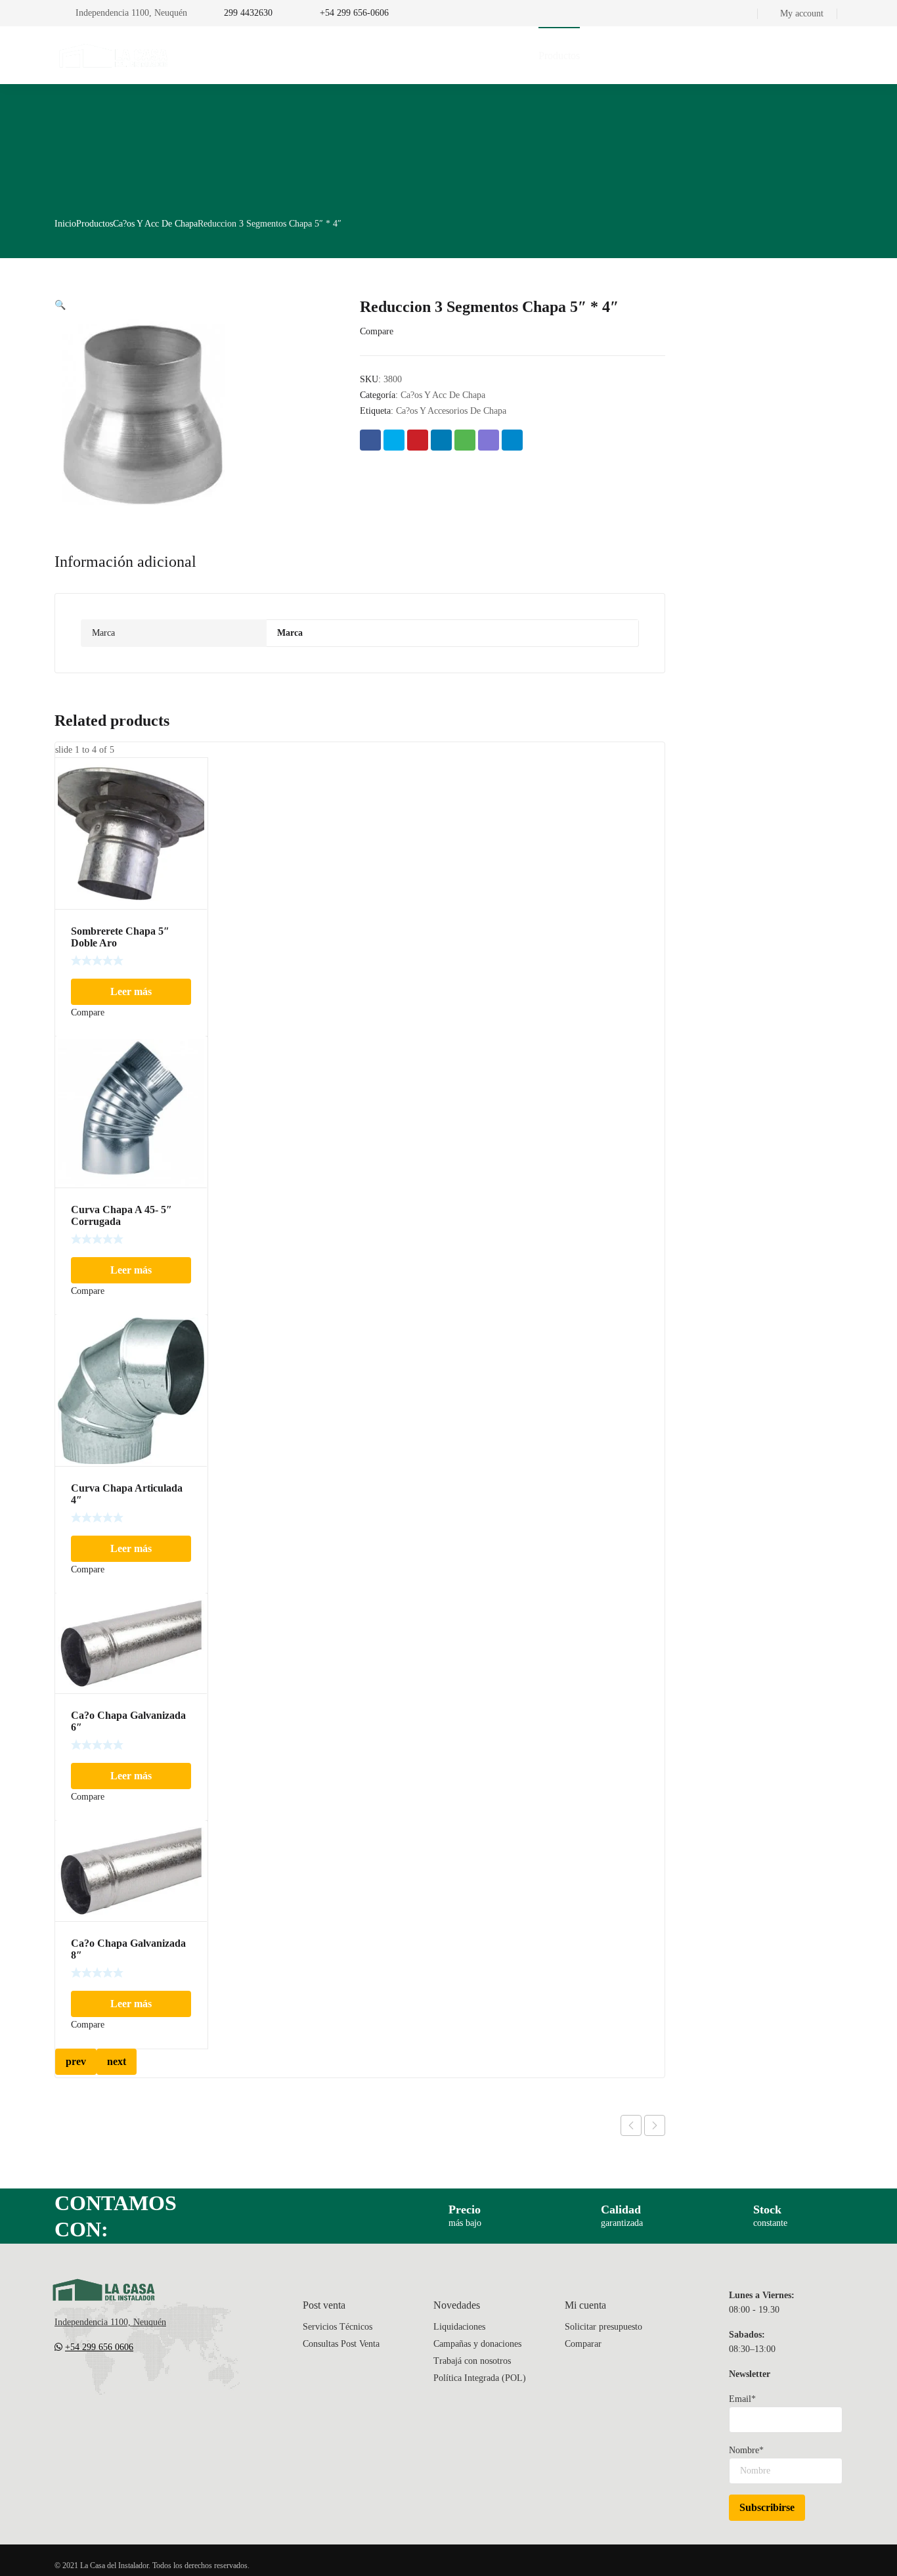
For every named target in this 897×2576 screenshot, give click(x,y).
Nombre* (746, 2450)
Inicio (65, 224)
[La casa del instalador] (114, 55)
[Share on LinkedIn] (441, 440)
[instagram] (112, 2386)
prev (76, 2061)
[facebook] (86, 2386)
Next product (655, 2125)
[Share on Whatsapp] (465, 440)
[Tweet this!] (394, 440)
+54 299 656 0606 (99, 2347)
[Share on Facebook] (370, 440)
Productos (95, 224)
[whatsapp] (139, 2386)
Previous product (631, 2125)
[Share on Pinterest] (418, 440)
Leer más (131, 991)
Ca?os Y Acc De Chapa (155, 224)
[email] (60, 2386)
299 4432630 (248, 13)
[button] (60, 305)
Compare (377, 331)
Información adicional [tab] (125, 562)
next (117, 2061)
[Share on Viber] (489, 440)
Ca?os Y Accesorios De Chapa (451, 411)
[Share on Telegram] (512, 440)
